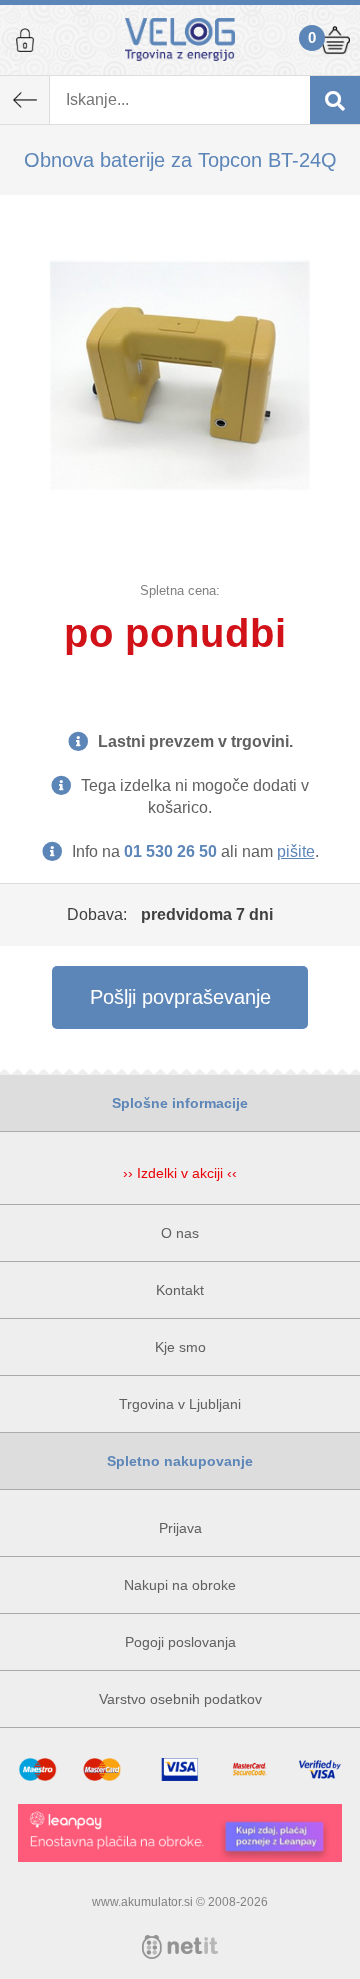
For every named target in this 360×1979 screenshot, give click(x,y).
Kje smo (180, 1347)
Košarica (335, 40)
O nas (180, 1233)
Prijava (25, 40)
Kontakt (180, 1290)
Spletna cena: (180, 590)
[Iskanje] (335, 100)
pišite (296, 851)
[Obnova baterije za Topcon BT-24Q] (180, 375)
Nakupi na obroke (180, 1585)
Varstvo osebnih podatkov (180, 1699)
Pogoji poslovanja (180, 1642)
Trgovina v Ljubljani (180, 1404)
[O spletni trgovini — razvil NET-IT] (180, 1947)
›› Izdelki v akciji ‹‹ (180, 1173)
